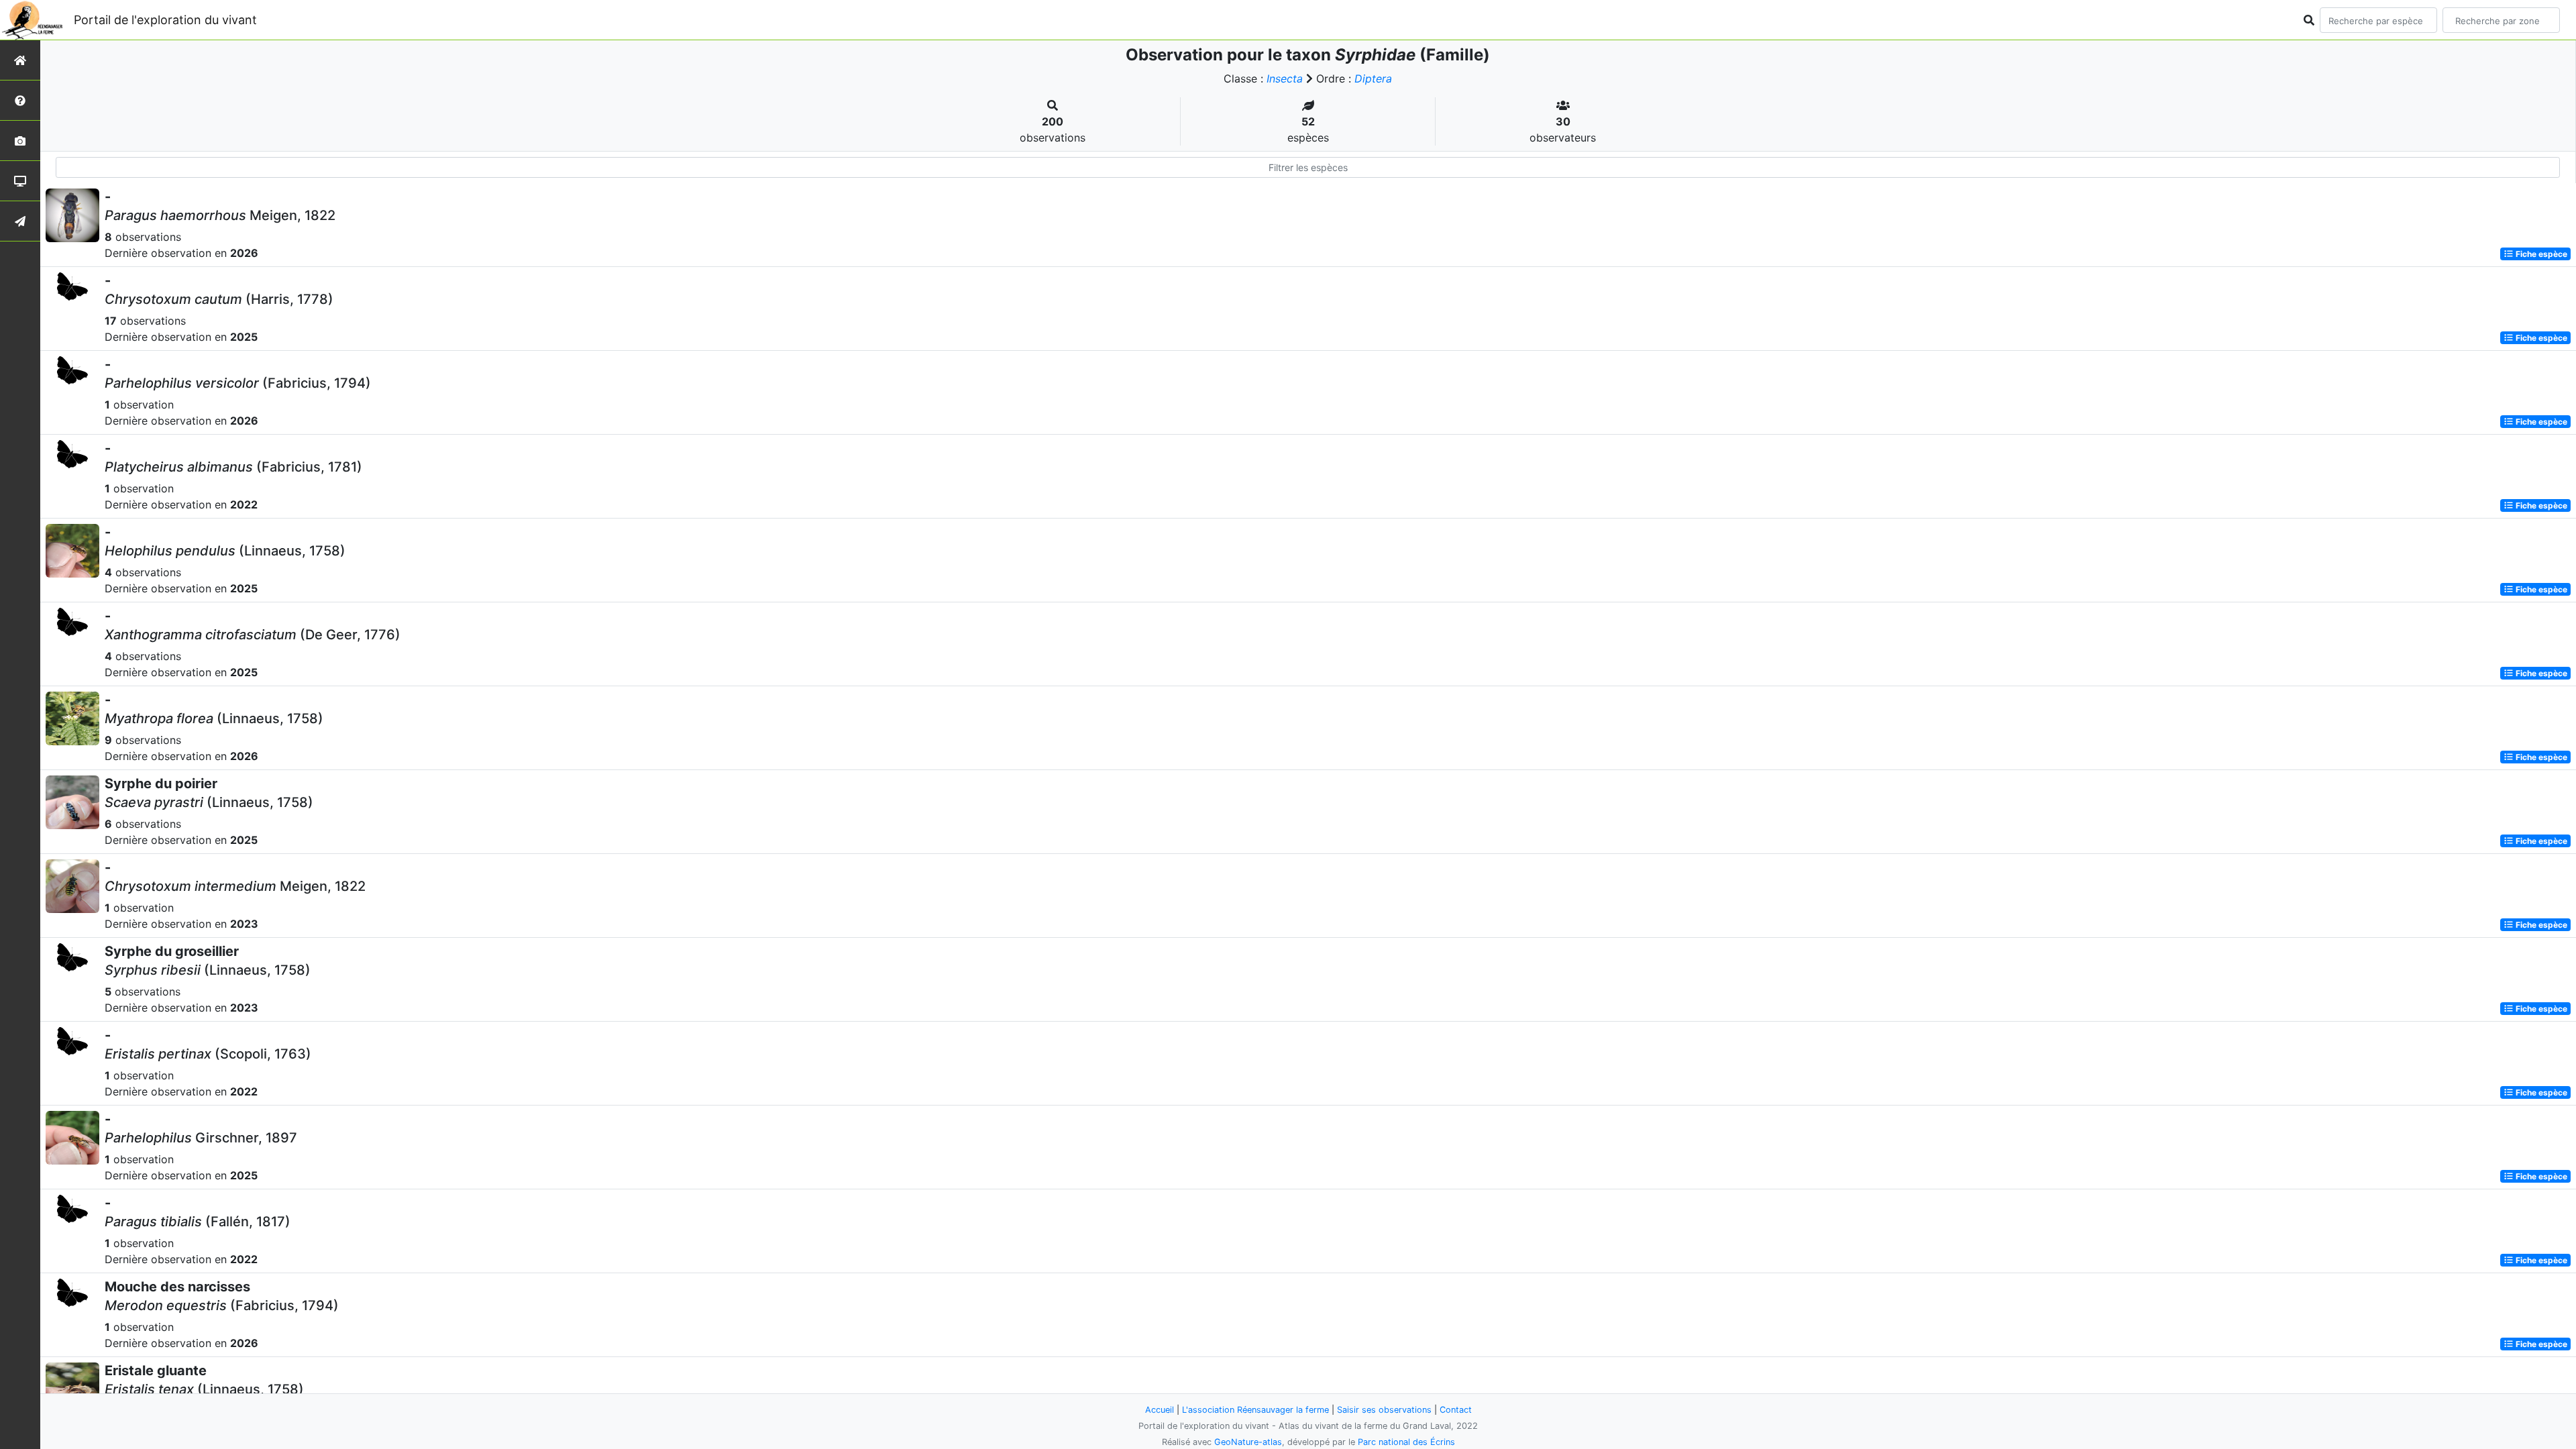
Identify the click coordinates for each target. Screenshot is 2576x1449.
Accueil (1160, 1410)
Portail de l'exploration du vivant (165, 20)
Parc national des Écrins (1406, 1442)
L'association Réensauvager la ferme (1255, 1410)
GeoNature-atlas (1248, 1442)
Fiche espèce (2540, 254)
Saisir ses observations (1384, 1410)
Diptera (1373, 78)
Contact (1456, 1410)
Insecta (1285, 78)
